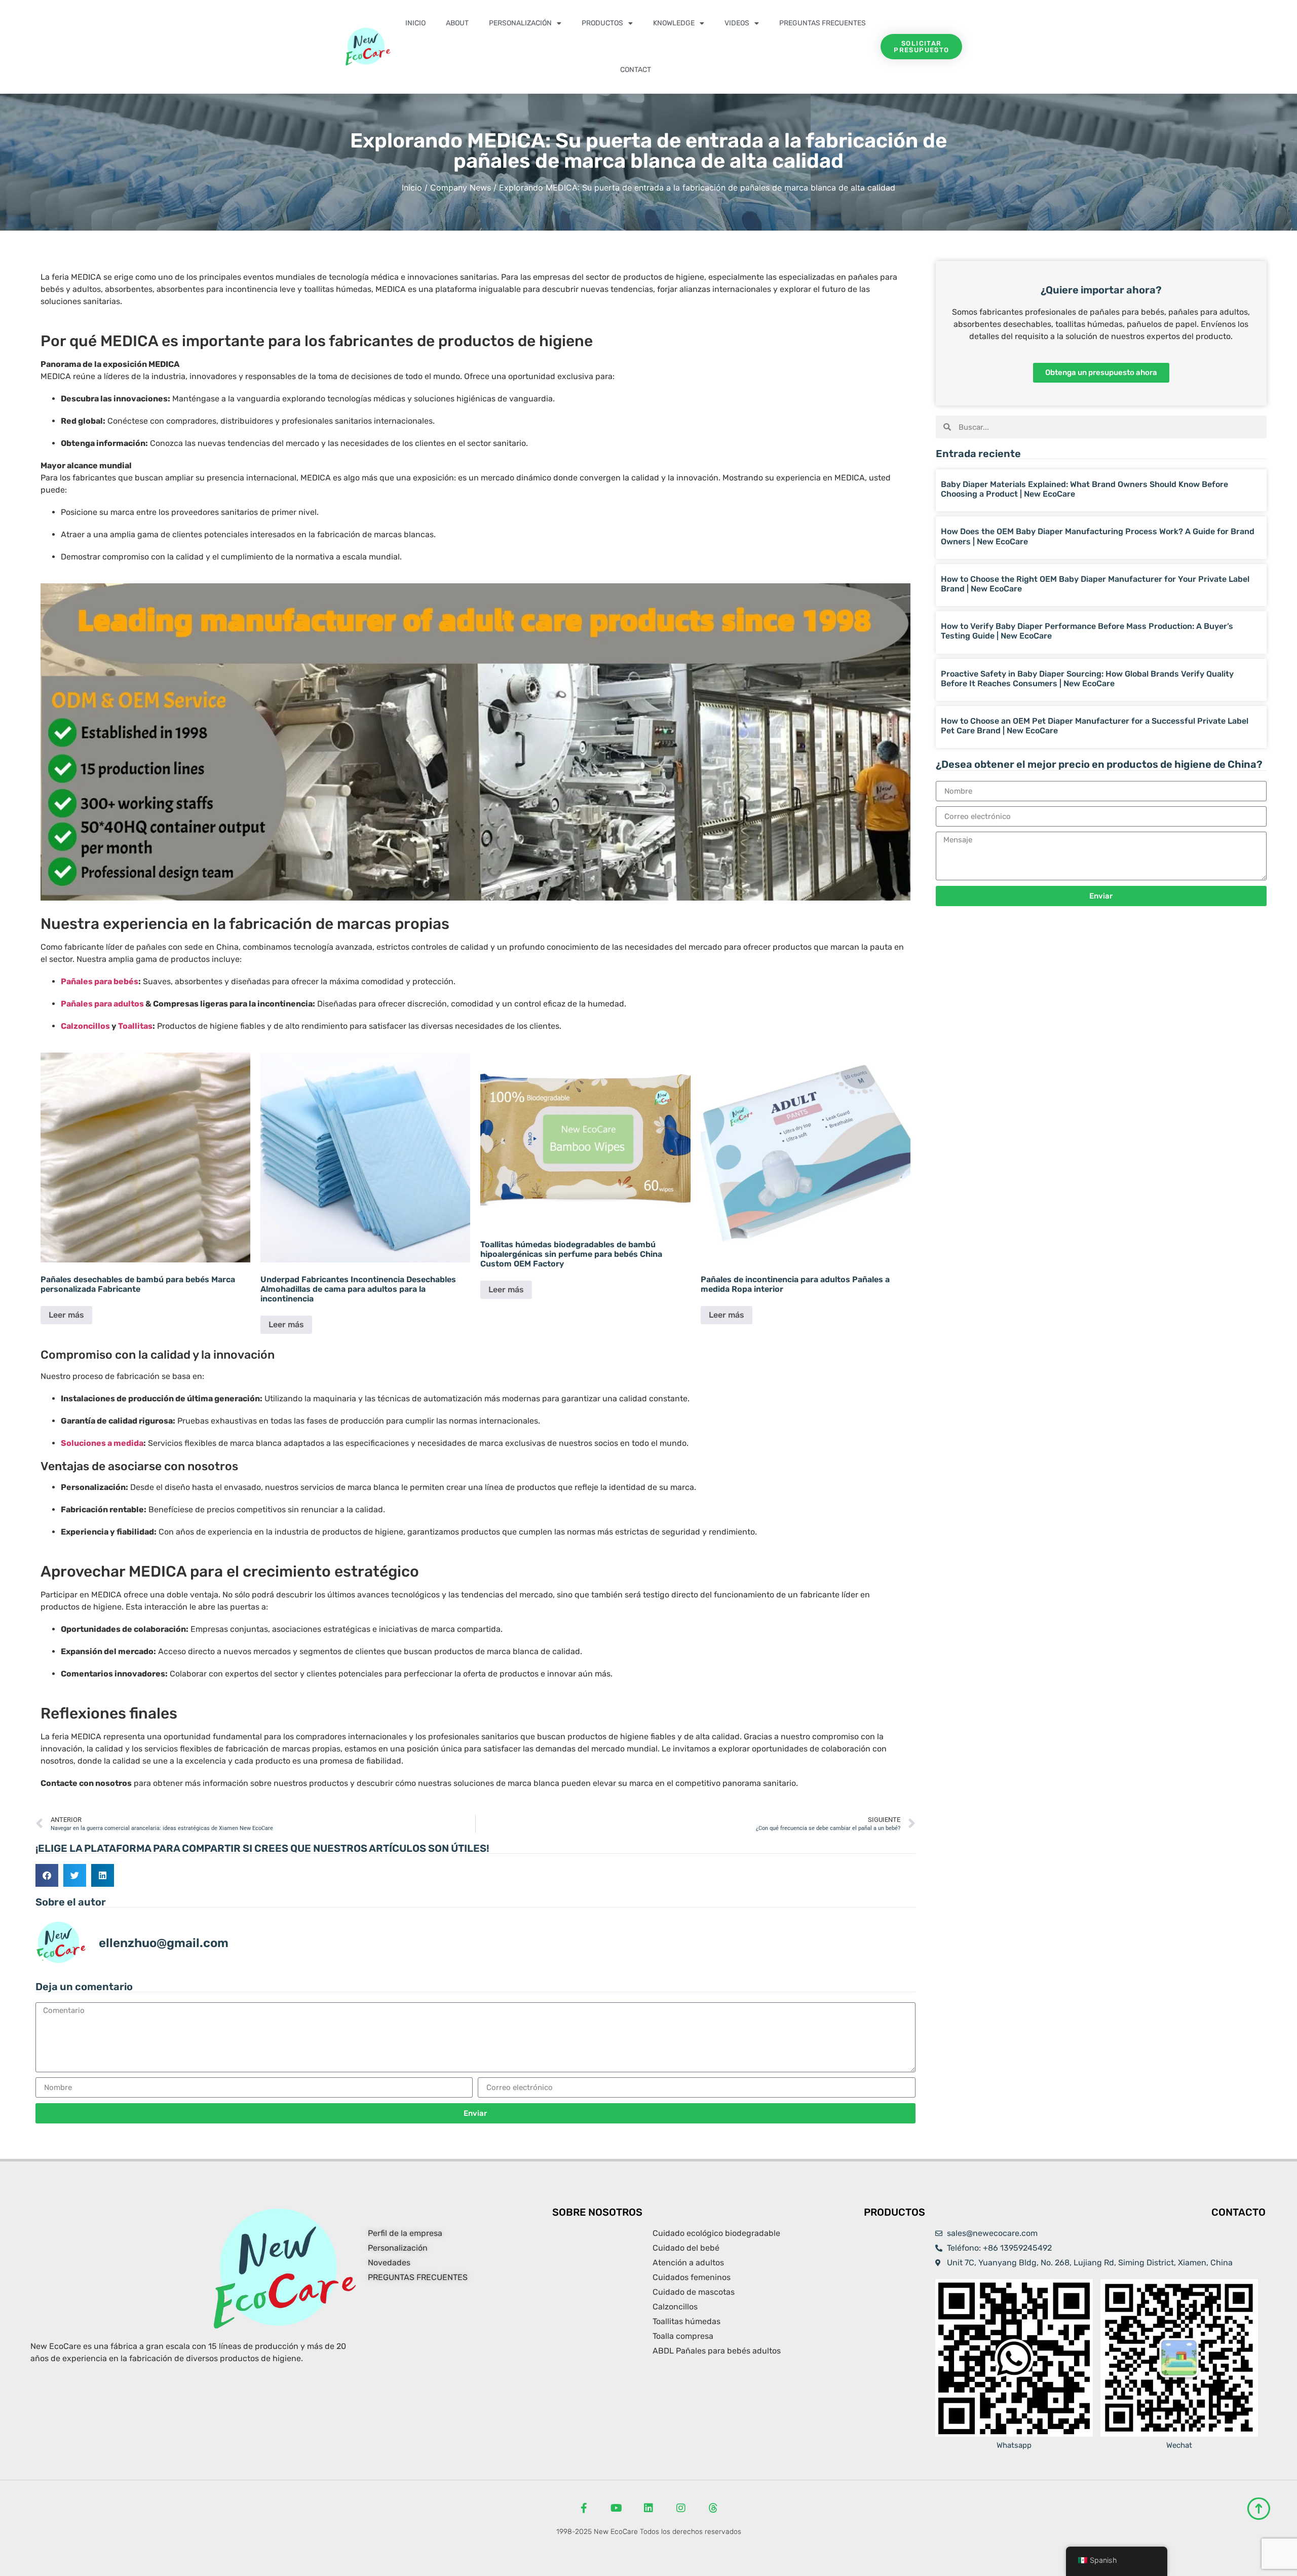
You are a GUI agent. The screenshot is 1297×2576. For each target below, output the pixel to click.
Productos (602, 23)
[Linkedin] (648, 2508)
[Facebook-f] (584, 2508)
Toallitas (135, 1026)
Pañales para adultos (102, 1004)
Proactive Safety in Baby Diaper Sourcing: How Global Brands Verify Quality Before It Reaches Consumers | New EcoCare (1087, 679)
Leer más (66, 1315)
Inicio (415, 23)
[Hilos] (713, 2508)
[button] (47, 1875)
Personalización (520, 23)
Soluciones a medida (102, 1443)
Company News (461, 188)
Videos (737, 23)
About (457, 23)
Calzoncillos (85, 1026)
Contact (636, 70)
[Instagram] (681, 2508)
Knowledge (674, 23)
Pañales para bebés (100, 981)
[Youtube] (616, 2508)
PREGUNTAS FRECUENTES (823, 23)
